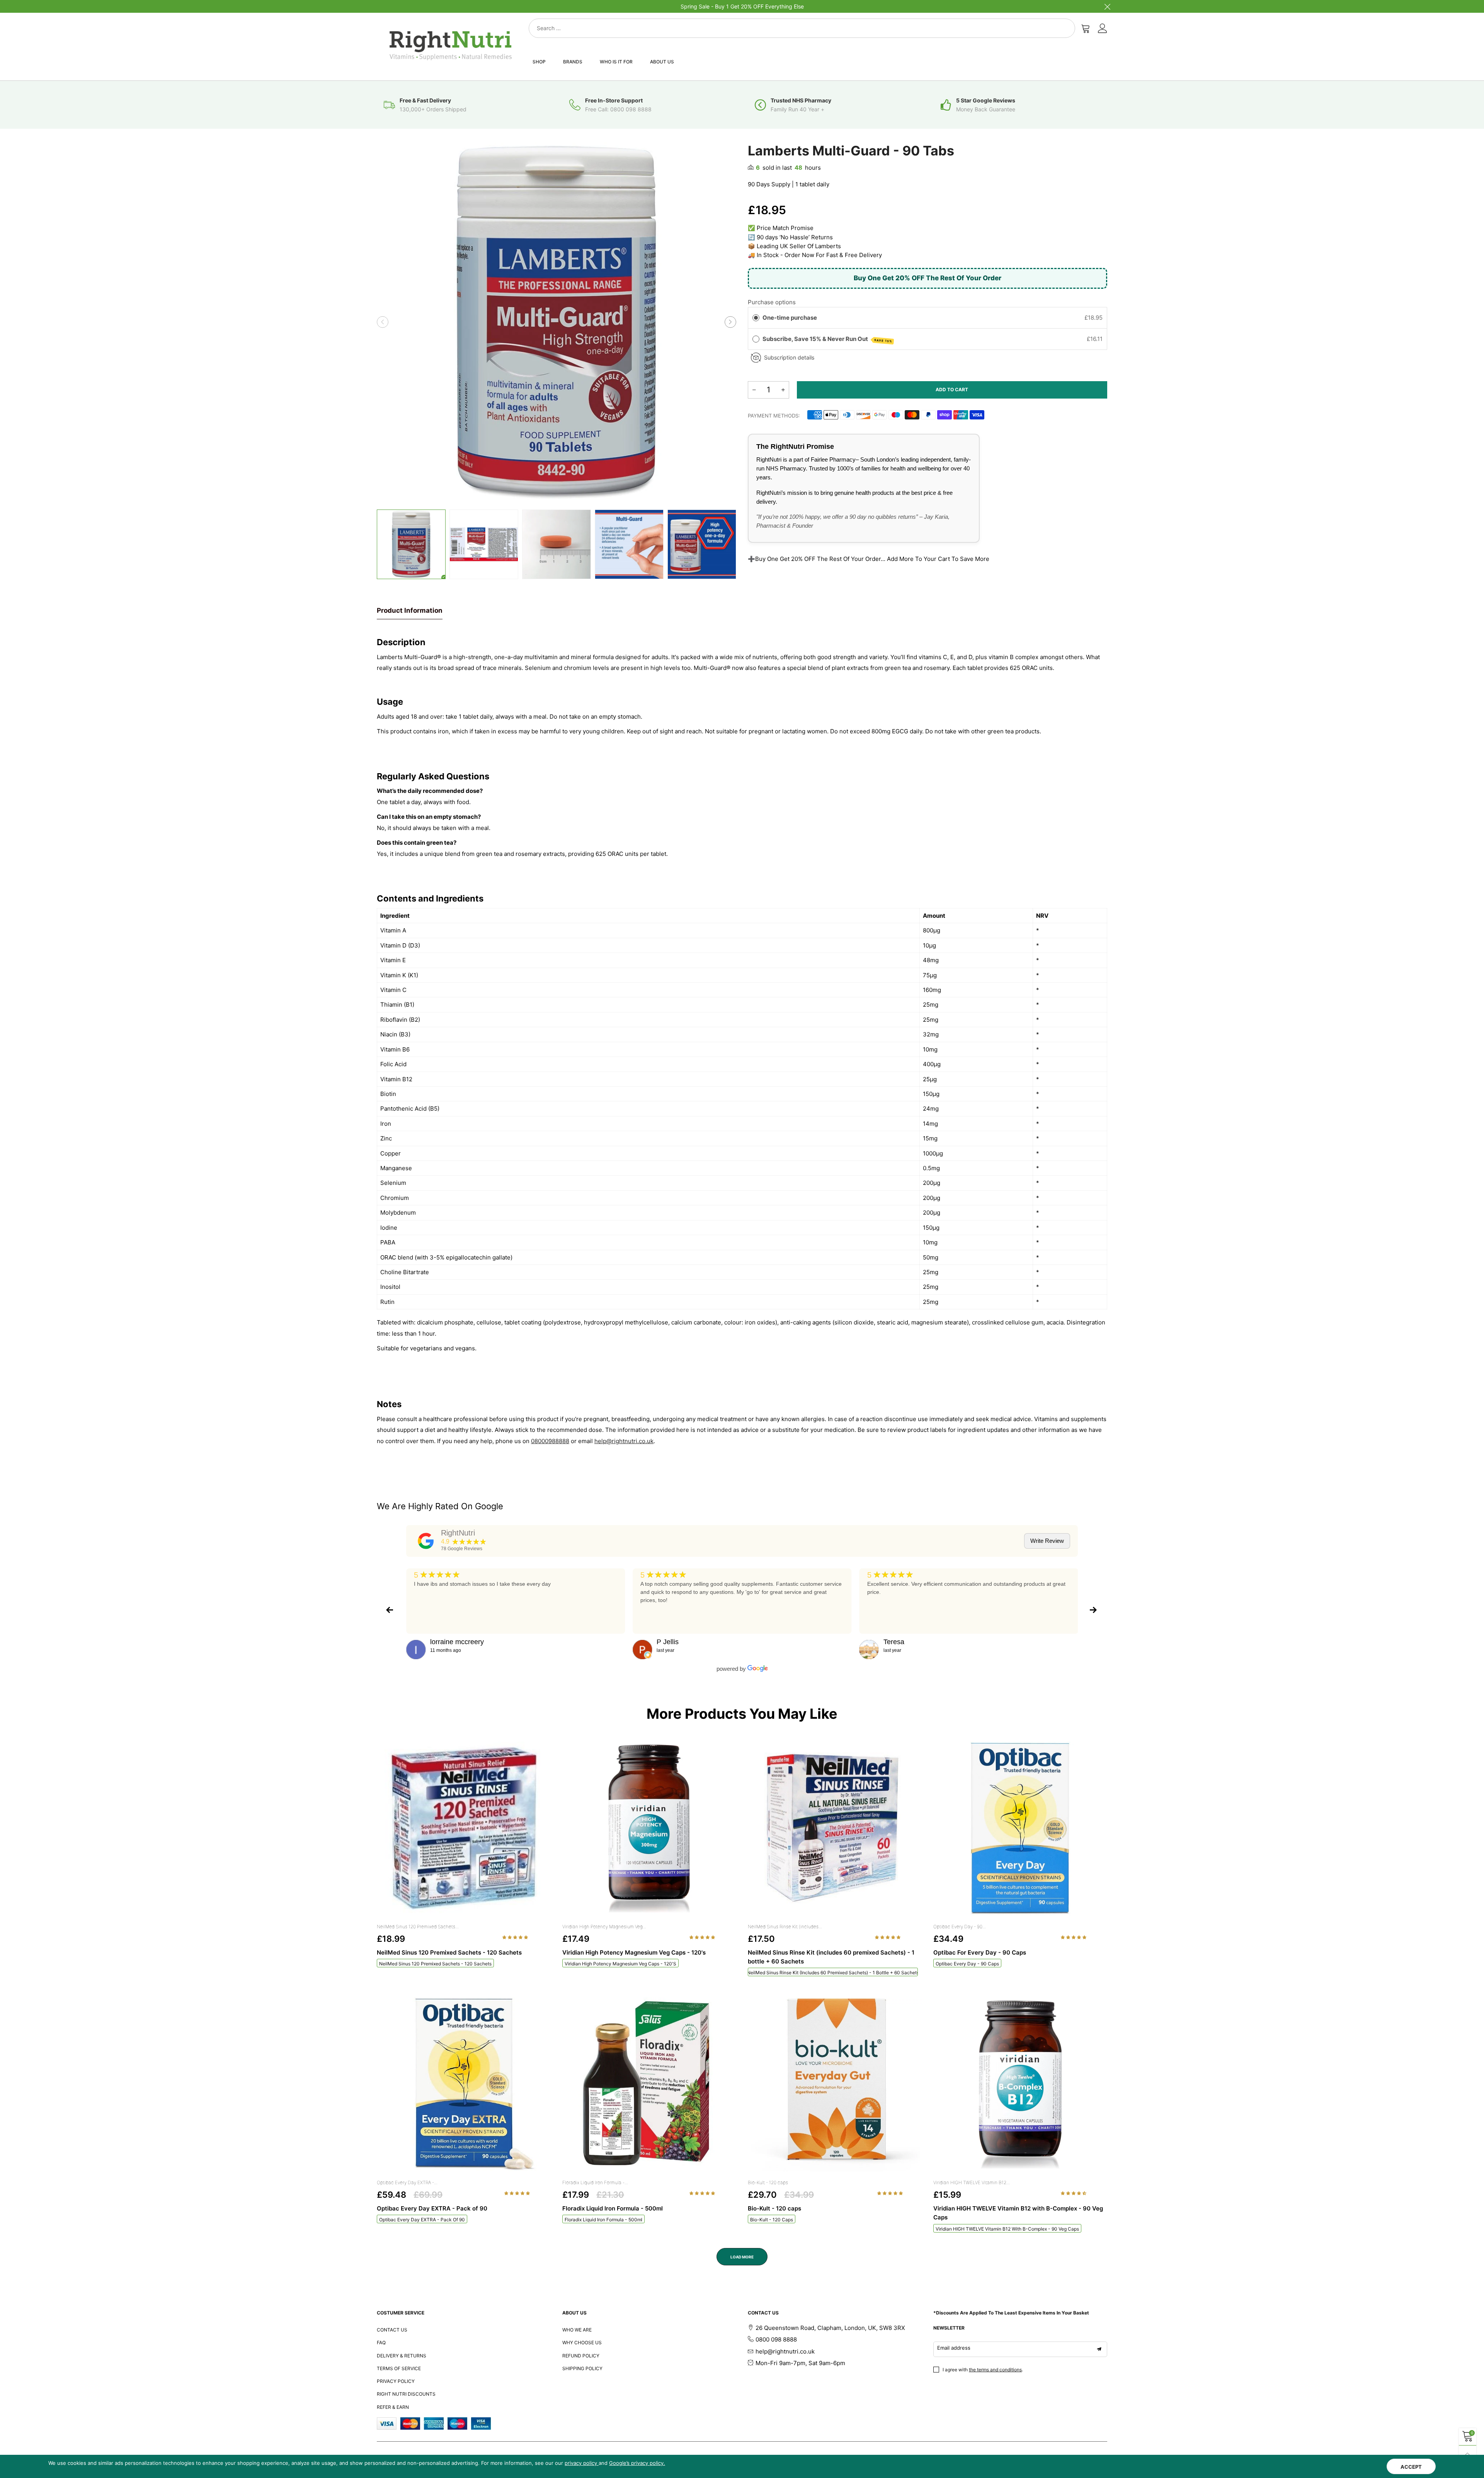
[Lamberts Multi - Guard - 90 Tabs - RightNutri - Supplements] (484, 544)
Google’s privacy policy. (637, 2463)
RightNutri (458, 1533)
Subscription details (789, 357)
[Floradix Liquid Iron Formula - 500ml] (649, 2084)
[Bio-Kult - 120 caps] (835, 2084)
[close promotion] (1107, 6)
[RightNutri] (426, 1541)
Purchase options (772, 302)
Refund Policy (581, 2356)
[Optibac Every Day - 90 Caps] (1020, 1829)
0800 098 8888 (776, 2339)
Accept (1411, 2467)
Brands (573, 62)
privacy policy (582, 2463)
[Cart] (1086, 28)
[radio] (756, 318)
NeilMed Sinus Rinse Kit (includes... (785, 1927)
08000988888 (550, 1441)
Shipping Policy (582, 2368)
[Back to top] (1468, 2454)
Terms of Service (399, 2368)
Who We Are (577, 2330)
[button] (383, 322)
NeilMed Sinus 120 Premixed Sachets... (418, 1927)
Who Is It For (616, 62)
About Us (662, 62)
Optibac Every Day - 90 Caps (967, 1964)
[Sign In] (1103, 28)
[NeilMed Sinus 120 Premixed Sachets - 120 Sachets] (464, 1829)
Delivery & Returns (402, 2356)
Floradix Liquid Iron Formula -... (595, 2182)
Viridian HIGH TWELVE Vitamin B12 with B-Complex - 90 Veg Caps (1007, 2229)
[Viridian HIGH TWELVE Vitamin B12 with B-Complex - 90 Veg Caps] (1020, 2084)
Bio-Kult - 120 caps (768, 2182)
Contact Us (392, 2330)
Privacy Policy (396, 2381)
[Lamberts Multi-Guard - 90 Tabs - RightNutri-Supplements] (556, 322)
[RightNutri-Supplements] (451, 45)
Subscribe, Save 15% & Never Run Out (827, 339)
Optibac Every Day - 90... (960, 1927)
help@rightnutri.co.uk (624, 1441)
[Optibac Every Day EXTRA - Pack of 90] (464, 2084)
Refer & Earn (393, 2407)
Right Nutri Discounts (406, 2394)
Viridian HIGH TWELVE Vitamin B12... (972, 2182)
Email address (954, 2348)
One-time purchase (790, 318)
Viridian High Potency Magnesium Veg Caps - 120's (620, 1964)
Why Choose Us (582, 2343)
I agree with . (983, 2370)
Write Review (1047, 1541)
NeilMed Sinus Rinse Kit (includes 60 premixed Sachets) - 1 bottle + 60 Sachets (833, 1973)
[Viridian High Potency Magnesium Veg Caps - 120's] (649, 1829)
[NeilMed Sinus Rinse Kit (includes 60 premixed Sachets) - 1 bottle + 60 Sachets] (835, 1829)
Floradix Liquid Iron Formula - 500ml (603, 2220)
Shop (539, 62)
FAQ (381, 2343)
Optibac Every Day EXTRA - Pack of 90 (422, 2220)
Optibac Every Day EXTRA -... (407, 2182)
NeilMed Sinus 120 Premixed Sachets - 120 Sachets (435, 1964)
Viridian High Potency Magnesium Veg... (604, 1927)
